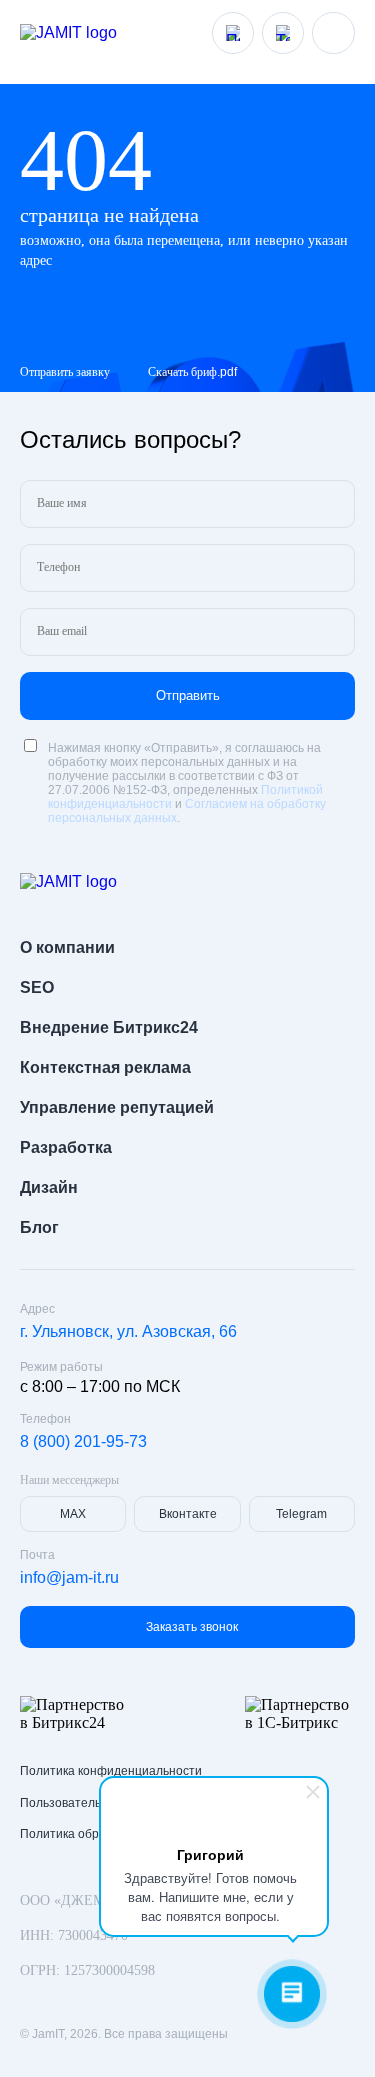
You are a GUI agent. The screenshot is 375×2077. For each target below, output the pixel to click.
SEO (37, 987)
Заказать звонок (192, 1627)
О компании (67, 947)
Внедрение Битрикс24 (109, 1027)
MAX (73, 1514)
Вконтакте (188, 1514)
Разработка (66, 1147)
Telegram (301, 1514)
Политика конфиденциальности (111, 1771)
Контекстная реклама (105, 1067)
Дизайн (49, 1187)
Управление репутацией (117, 1107)
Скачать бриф (192, 372)
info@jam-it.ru (69, 1577)
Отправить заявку (65, 372)
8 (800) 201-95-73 (83, 1441)
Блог (39, 1227)
